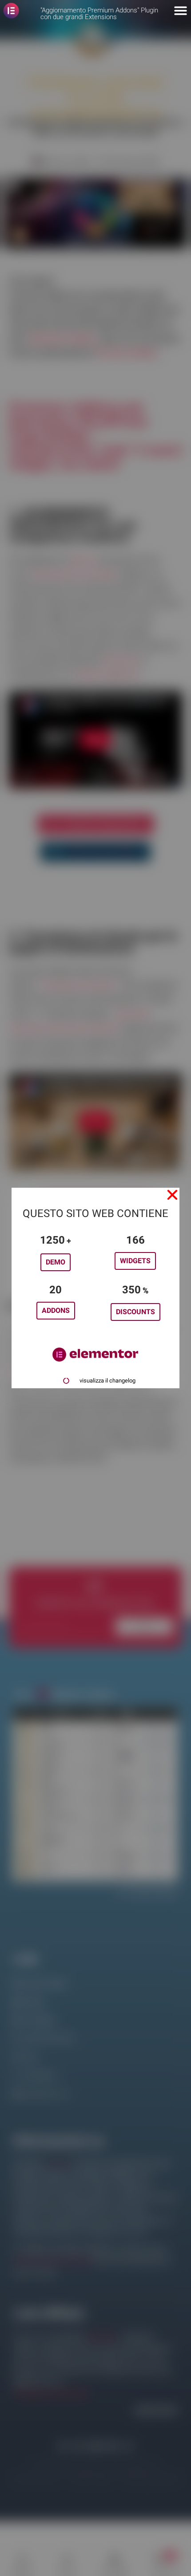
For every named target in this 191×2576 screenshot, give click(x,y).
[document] (95, 1288)
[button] (172, 1195)
